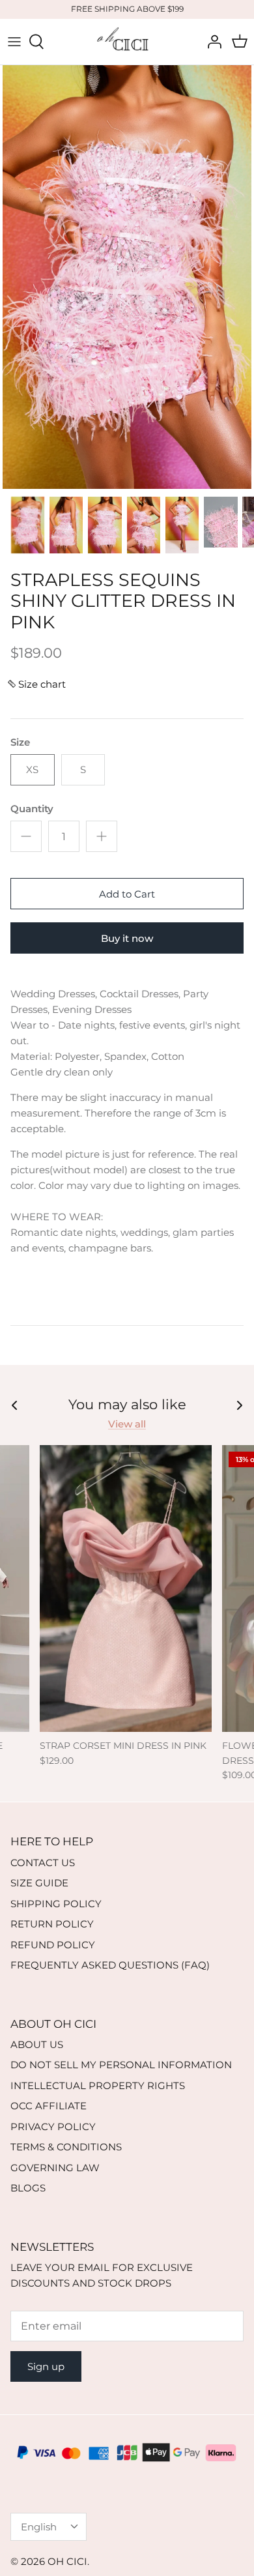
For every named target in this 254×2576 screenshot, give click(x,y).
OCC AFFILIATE (49, 2106)
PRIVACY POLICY (53, 2127)
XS (32, 769)
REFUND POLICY (53, 1945)
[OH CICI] (127, 42)
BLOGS (28, 2188)
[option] (127, 277)
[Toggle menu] (14, 42)
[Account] (211, 42)
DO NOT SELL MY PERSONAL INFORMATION (121, 2065)
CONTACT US (43, 1863)
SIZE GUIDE (39, 1883)
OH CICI (67, 2561)
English (39, 2527)
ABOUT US (37, 2044)
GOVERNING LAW (55, 2168)
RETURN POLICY (52, 1924)
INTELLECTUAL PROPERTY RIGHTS (98, 2086)
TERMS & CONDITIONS (66, 2147)
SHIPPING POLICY (56, 1904)
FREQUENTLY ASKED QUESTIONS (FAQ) (110, 1965)
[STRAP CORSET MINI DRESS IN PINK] (126, 1588)
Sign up (46, 2366)
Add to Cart (127, 894)
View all (127, 1424)
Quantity (32, 809)
